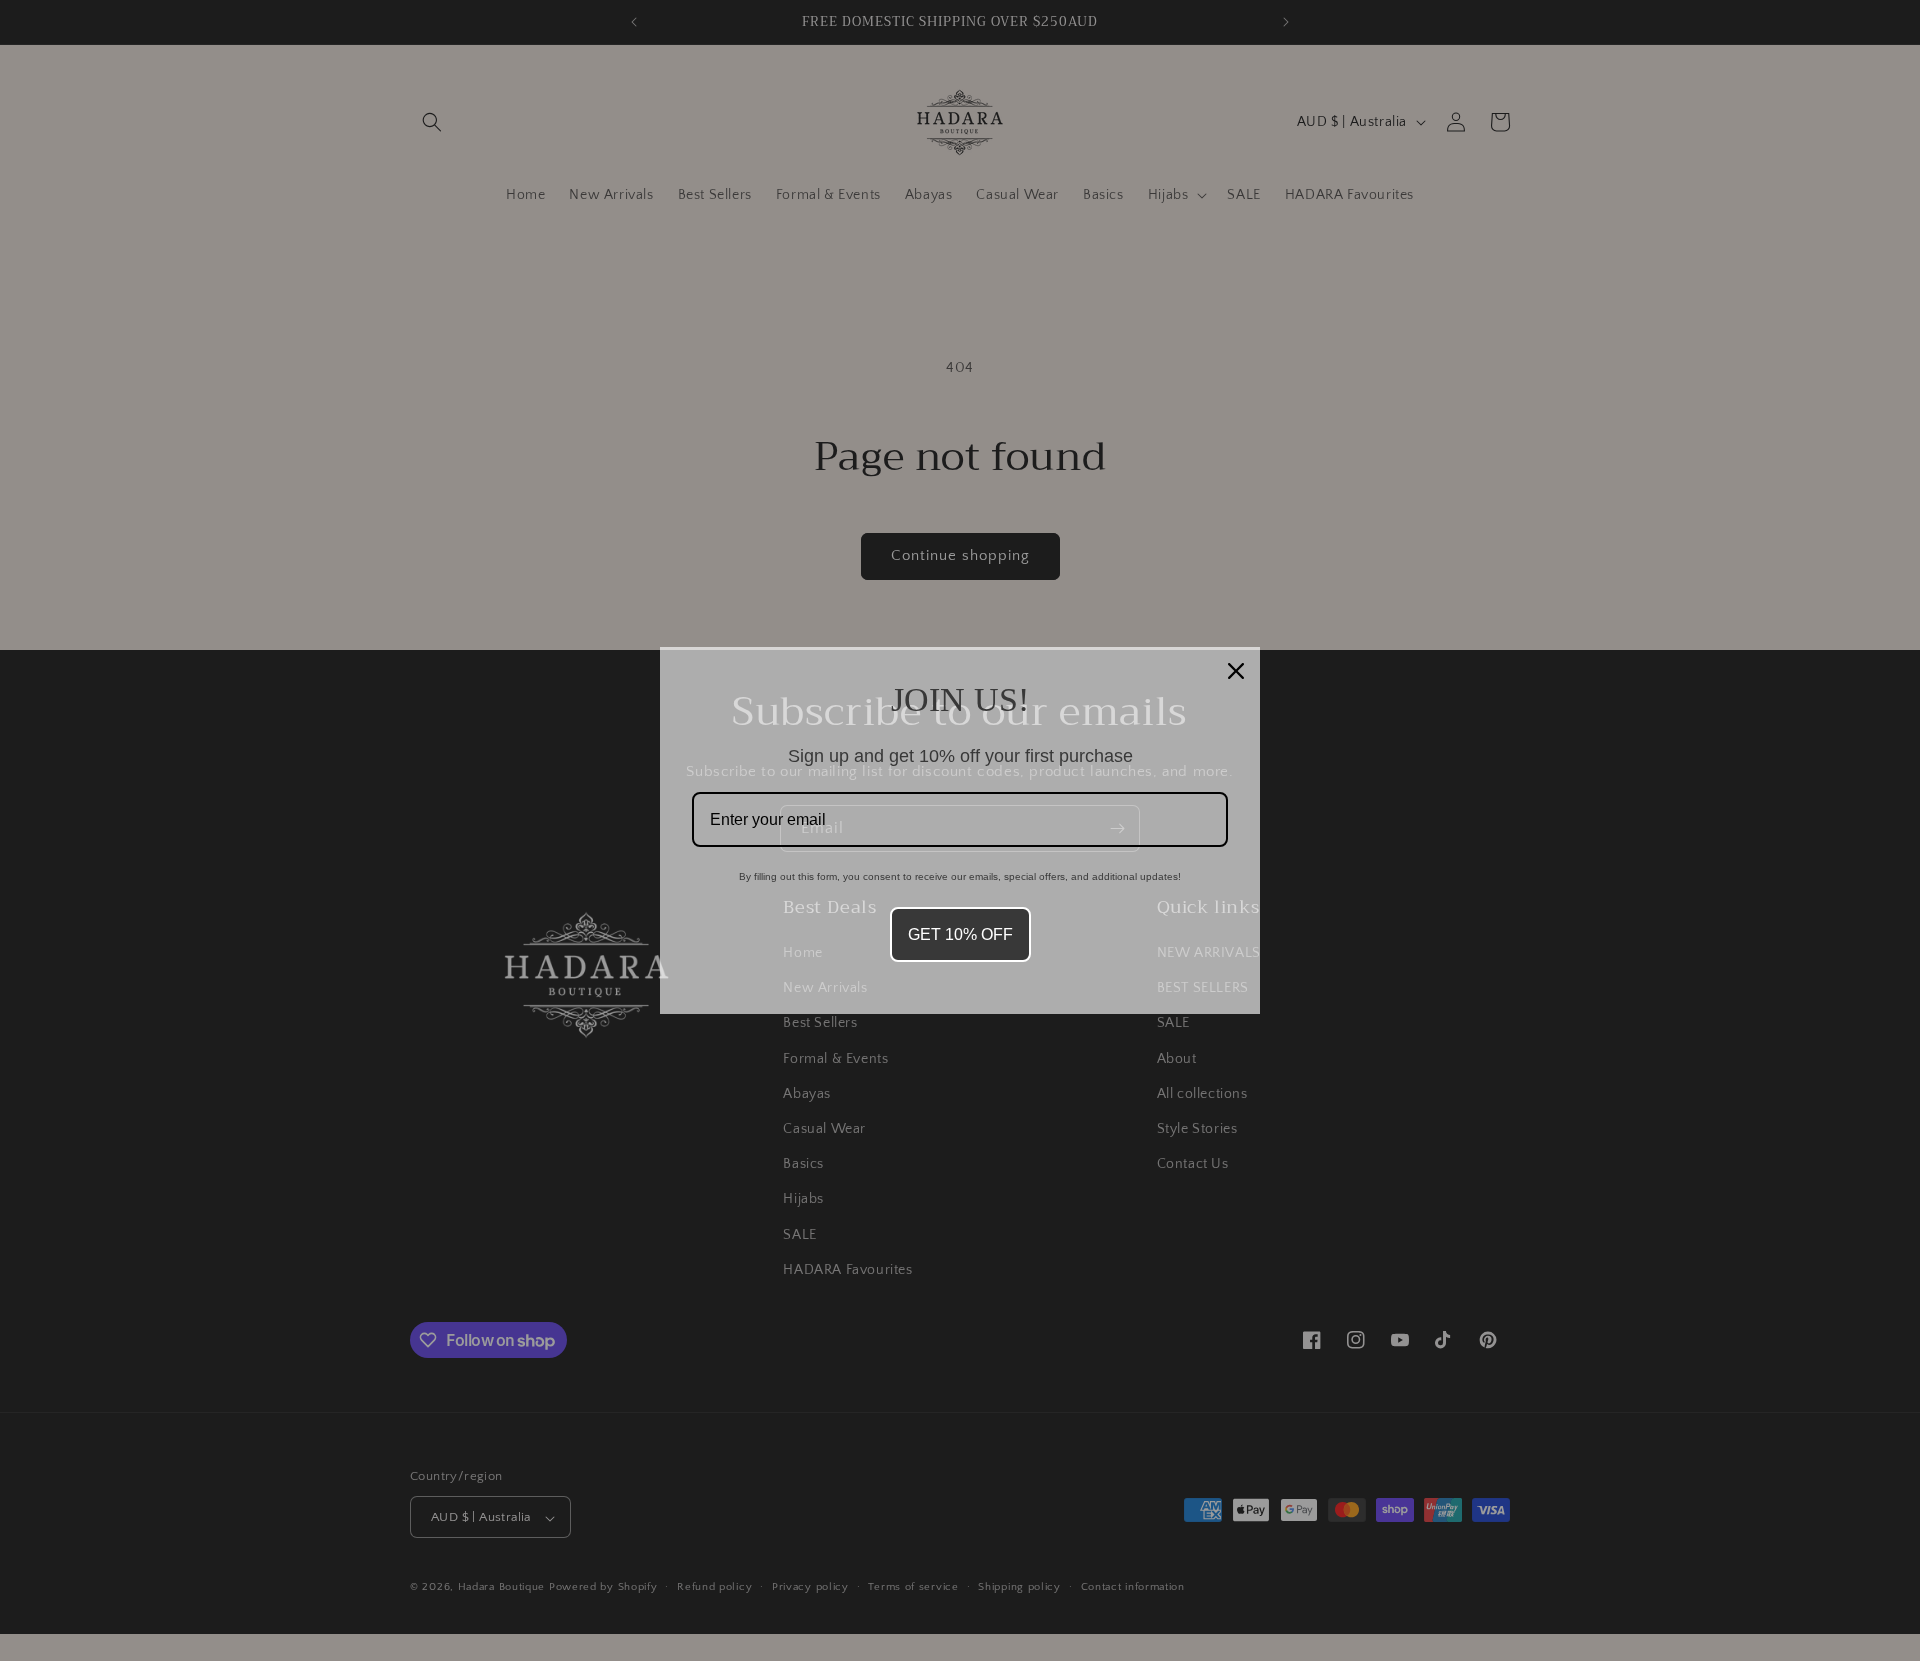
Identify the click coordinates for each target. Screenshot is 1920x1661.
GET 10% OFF (960, 934)
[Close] (1236, 671)
